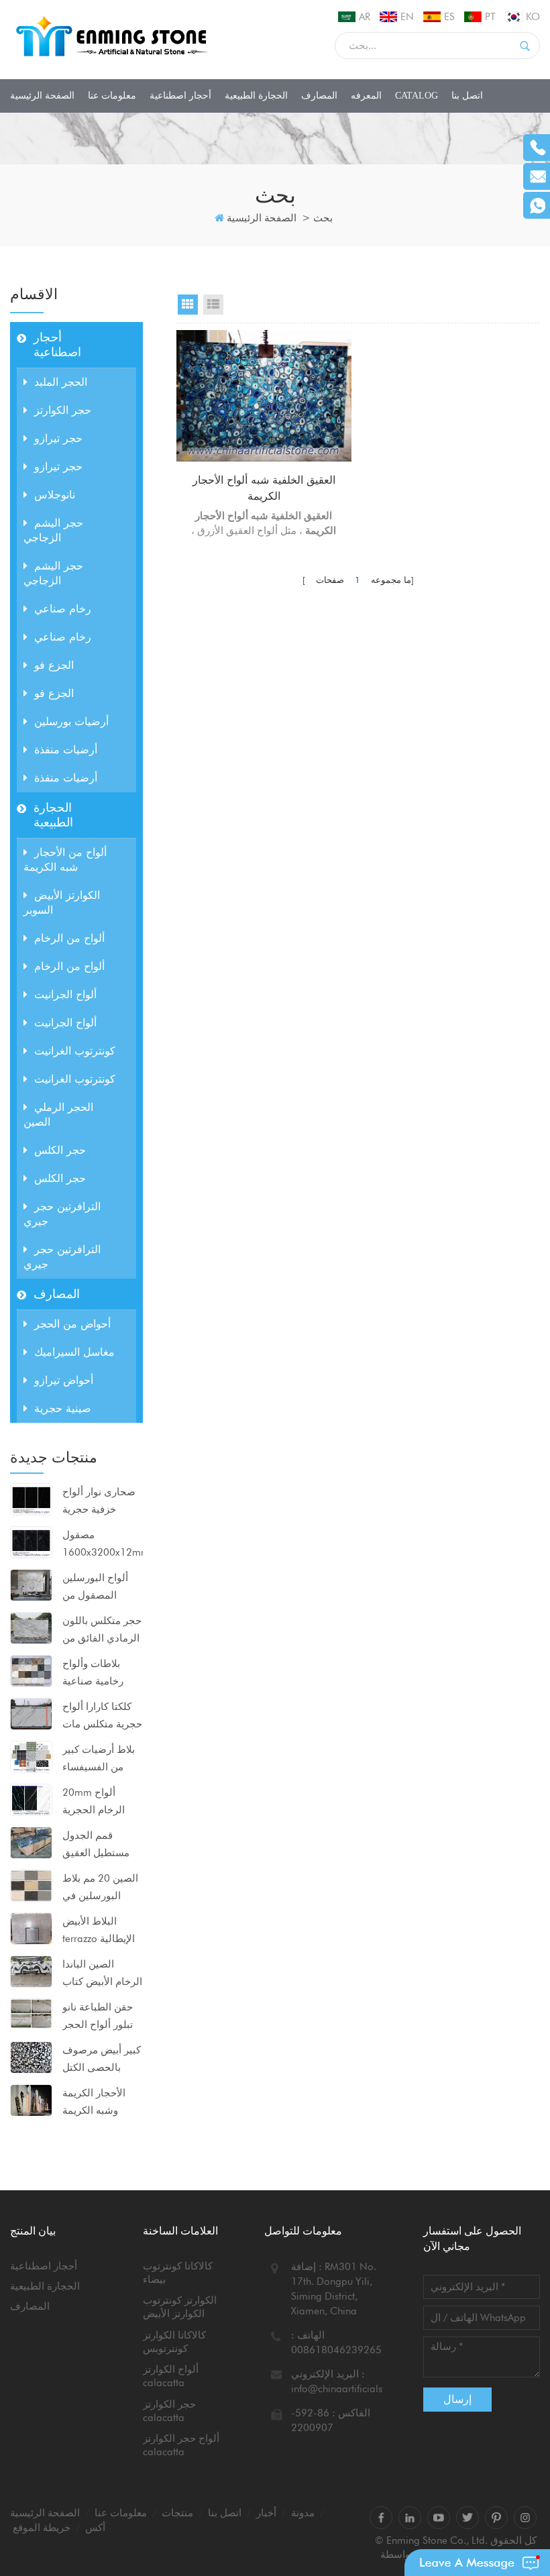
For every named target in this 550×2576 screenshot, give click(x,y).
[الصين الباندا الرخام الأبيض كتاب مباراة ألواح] (31, 1971)
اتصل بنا (467, 96)
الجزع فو (54, 665)
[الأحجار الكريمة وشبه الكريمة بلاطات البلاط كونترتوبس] (31, 2100)
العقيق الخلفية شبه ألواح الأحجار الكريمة (264, 488)
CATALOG (417, 96)
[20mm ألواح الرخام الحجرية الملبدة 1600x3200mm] (31, 1799)
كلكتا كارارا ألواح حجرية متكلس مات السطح (102, 1717)
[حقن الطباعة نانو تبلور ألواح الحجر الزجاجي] (31, 2012)
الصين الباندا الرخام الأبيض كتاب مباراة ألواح (102, 1974)
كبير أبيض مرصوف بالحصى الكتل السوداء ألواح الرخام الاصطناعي (102, 2060)
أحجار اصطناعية (180, 96)
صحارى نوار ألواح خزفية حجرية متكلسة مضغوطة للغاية (99, 1502)
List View (213, 305)
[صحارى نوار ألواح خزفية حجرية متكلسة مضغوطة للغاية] (31, 1499)
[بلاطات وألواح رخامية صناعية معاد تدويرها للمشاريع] (31, 1670)
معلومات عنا (112, 96)
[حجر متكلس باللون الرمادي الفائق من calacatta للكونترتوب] (31, 1627)
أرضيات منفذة (66, 750)
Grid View (188, 305)
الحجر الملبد (61, 382)
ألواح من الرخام (69, 938)
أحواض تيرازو (64, 1380)
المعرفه (366, 96)
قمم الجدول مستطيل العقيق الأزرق (96, 1845)
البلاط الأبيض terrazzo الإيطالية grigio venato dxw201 (99, 1931)
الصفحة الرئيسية (42, 96)
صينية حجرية (63, 1408)
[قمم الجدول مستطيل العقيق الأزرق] (31, 1842)
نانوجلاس (55, 495)
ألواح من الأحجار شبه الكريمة (65, 860)
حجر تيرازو (58, 438)
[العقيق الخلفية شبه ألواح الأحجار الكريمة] (264, 396)
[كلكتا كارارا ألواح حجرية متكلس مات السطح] (31, 1713)
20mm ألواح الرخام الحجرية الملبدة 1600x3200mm (98, 1803)
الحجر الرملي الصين (58, 1115)
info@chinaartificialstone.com (357, 2389)
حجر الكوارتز (63, 410)
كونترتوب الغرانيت (75, 1051)
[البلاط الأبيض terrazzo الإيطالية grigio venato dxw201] (31, 1928)
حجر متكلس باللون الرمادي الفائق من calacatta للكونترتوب (102, 1631)
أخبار (266, 2513)
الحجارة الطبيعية (256, 96)
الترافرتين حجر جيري (62, 1214)
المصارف (319, 96)
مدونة (303, 2513)
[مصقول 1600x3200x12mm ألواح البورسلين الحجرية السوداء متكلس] (31, 1542)
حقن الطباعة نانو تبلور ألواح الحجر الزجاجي (98, 2017)
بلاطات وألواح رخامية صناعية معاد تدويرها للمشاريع (93, 1674)
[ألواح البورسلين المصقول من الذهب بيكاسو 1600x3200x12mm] (31, 1585)
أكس (95, 2528)
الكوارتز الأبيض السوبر (62, 903)
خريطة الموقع (42, 2528)
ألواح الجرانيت (65, 995)
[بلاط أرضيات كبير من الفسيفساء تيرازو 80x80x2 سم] (31, 1756)
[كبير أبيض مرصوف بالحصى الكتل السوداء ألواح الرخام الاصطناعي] (31, 2057)
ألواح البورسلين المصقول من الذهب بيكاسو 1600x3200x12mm (102, 1588)
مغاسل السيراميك (74, 1352)
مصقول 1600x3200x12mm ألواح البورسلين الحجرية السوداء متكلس (102, 1545)
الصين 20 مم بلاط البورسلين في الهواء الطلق (100, 1888)
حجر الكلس (60, 1150)
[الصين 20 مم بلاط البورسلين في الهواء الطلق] (31, 1885)
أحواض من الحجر (72, 1324)
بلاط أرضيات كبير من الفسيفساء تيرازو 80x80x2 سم (99, 1760)
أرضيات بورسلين (71, 721)
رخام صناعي (63, 609)
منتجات (177, 2513)
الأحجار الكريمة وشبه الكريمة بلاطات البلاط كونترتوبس (94, 2103)
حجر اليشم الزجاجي (53, 530)
